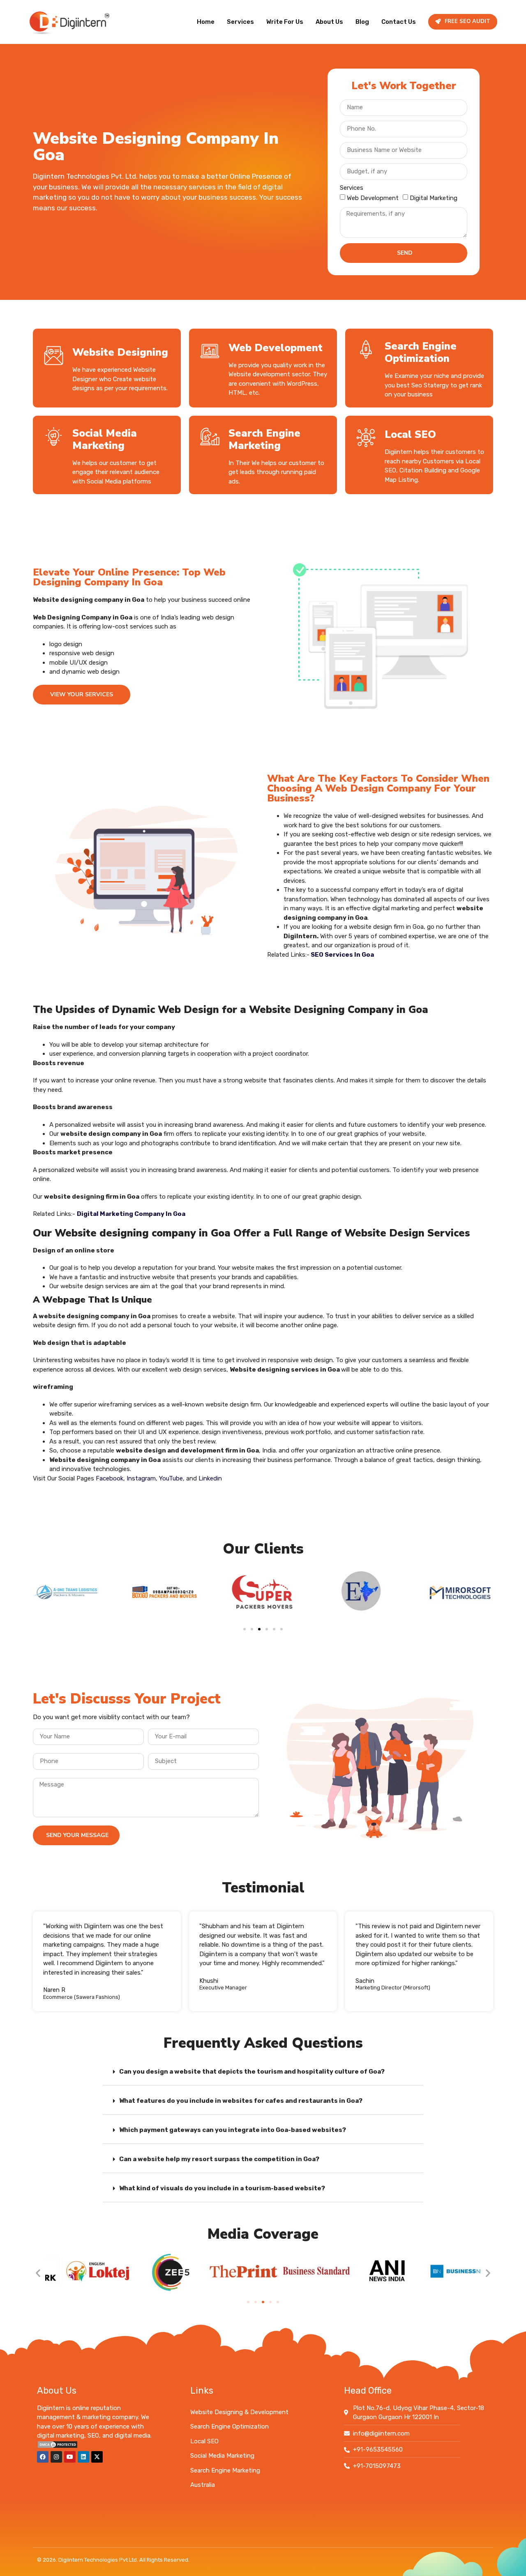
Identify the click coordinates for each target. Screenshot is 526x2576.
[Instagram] (56, 2457)
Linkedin (210, 1478)
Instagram (141, 1478)
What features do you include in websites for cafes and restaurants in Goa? (241, 2101)
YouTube (171, 1478)
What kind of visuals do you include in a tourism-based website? (222, 2188)
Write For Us (285, 22)
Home (206, 22)
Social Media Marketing (105, 440)
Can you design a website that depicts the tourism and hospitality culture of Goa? (252, 2072)
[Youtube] (70, 2457)
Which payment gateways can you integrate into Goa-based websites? (233, 2130)
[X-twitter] (97, 2457)
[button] (245, 1629)
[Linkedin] (83, 2457)
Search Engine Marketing (264, 440)
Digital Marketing (434, 198)
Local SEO (410, 435)
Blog (362, 22)
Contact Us (399, 22)
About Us (329, 22)
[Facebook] (43, 2457)
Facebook (110, 1478)
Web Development (373, 198)
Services (240, 22)
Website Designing (120, 352)
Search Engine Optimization (421, 352)
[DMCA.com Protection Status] (58, 2447)
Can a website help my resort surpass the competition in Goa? (219, 2159)
